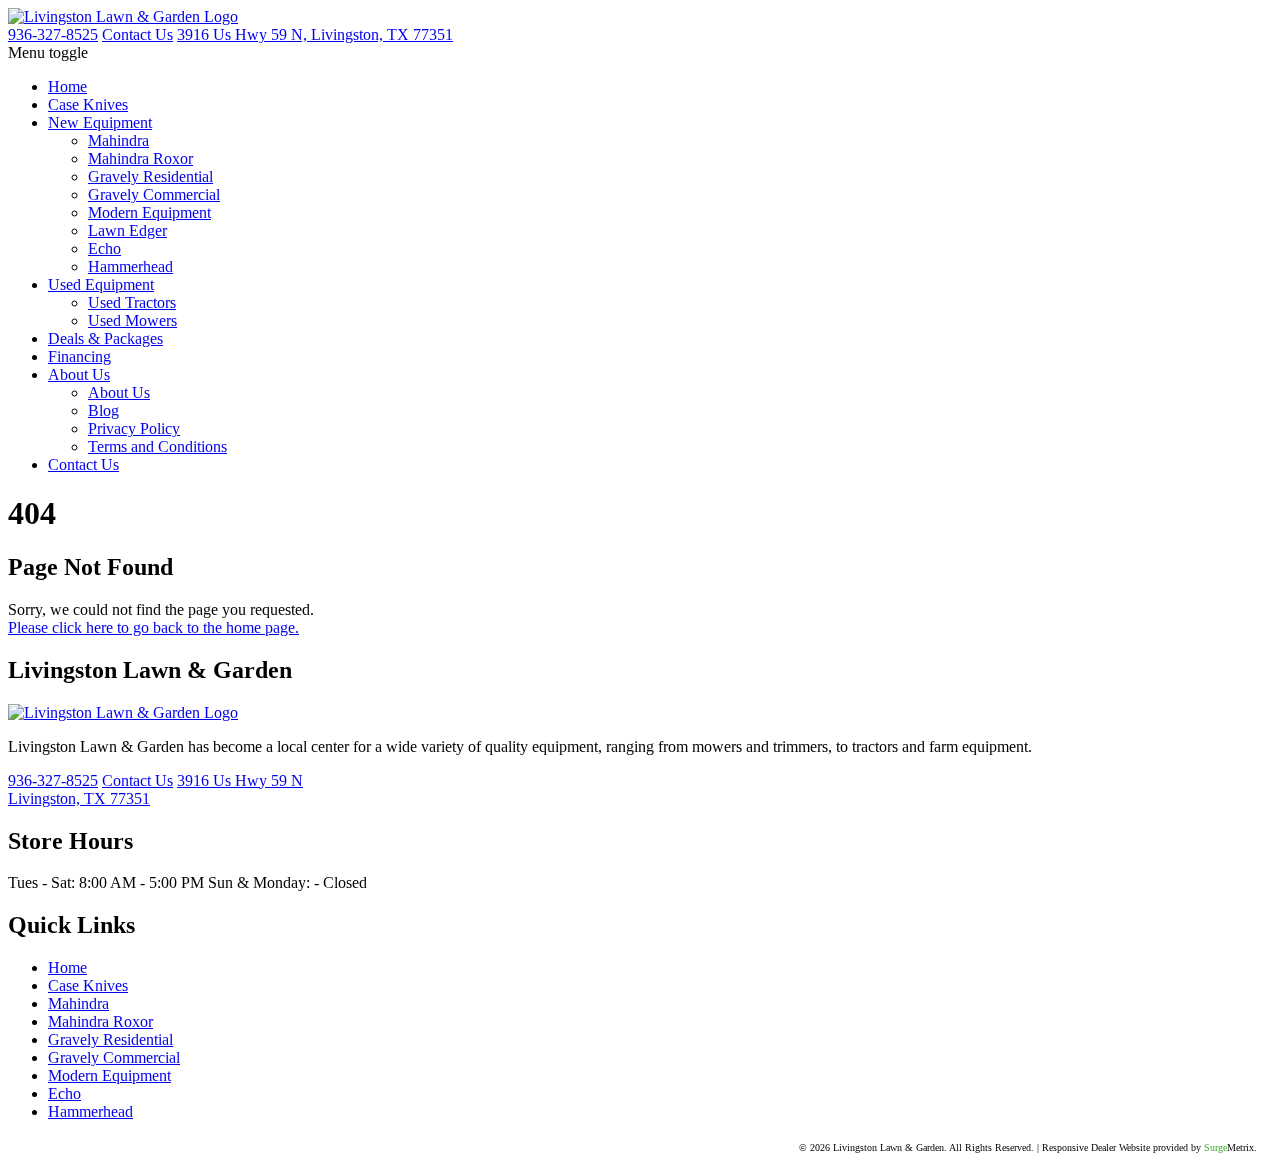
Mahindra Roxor (140, 158)
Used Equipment (101, 284)
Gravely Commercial (154, 194)
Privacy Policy (134, 428)
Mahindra (118, 140)
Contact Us (83, 464)
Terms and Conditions (157, 446)
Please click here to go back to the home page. (153, 627)
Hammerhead (130, 266)
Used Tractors (132, 302)
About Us (79, 374)
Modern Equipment (149, 212)
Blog (103, 410)
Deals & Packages (105, 338)
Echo (104, 248)
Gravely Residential (150, 176)
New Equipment (100, 122)
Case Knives (88, 104)
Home (67, 86)
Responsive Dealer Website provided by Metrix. (1149, 1147)
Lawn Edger (127, 230)
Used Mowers (132, 320)
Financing (79, 356)
